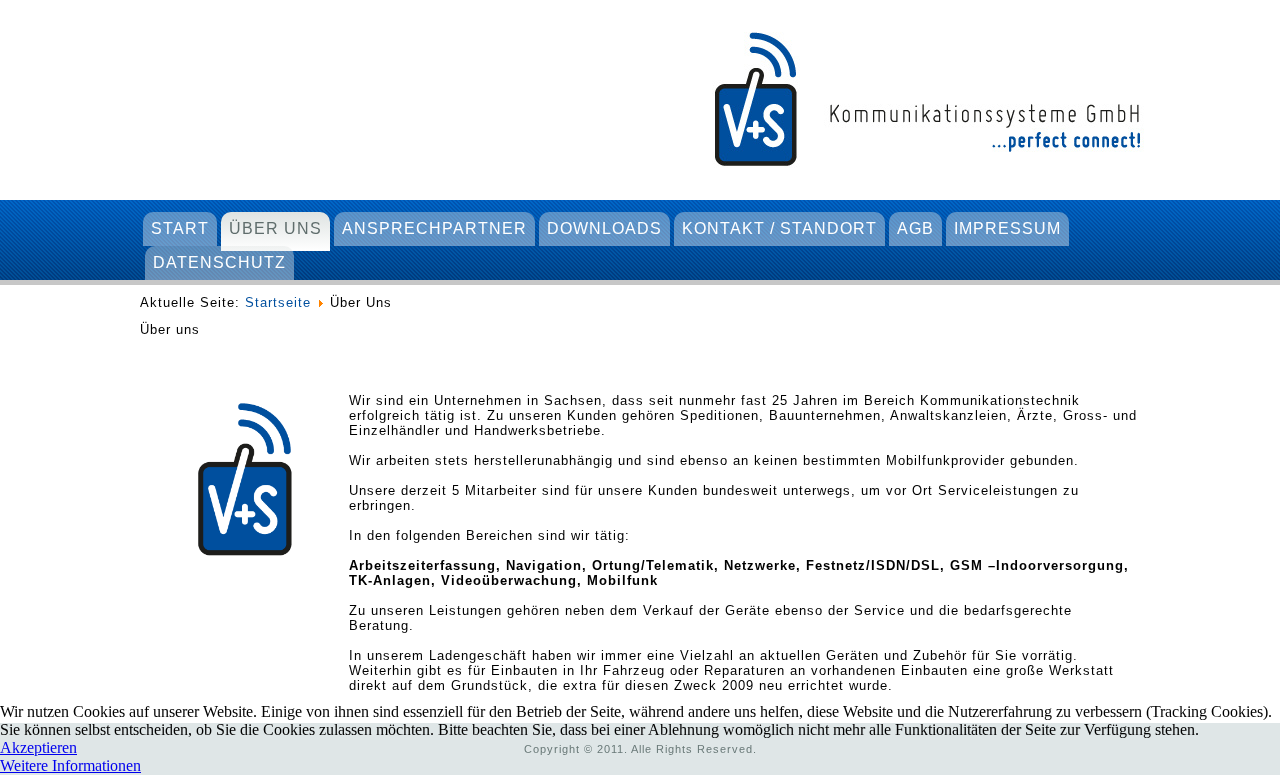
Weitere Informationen (70, 765)
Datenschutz (219, 262)
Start (180, 228)
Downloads (604, 228)
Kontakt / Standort (779, 228)
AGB (915, 228)
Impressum (1007, 228)
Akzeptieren (38, 747)
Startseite (278, 302)
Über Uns (275, 228)
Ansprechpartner (434, 228)
